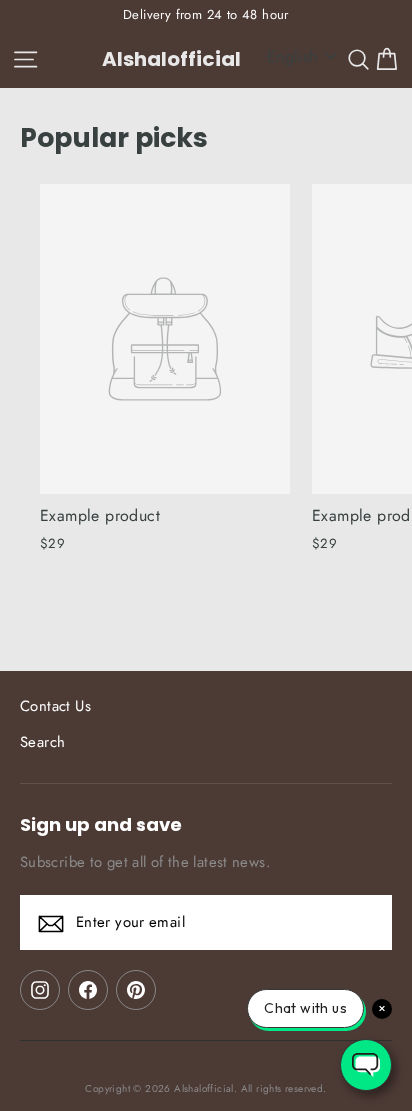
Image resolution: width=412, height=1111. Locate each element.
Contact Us (55, 706)
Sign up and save (101, 824)
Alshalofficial (171, 59)
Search (42, 742)
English (292, 56)
